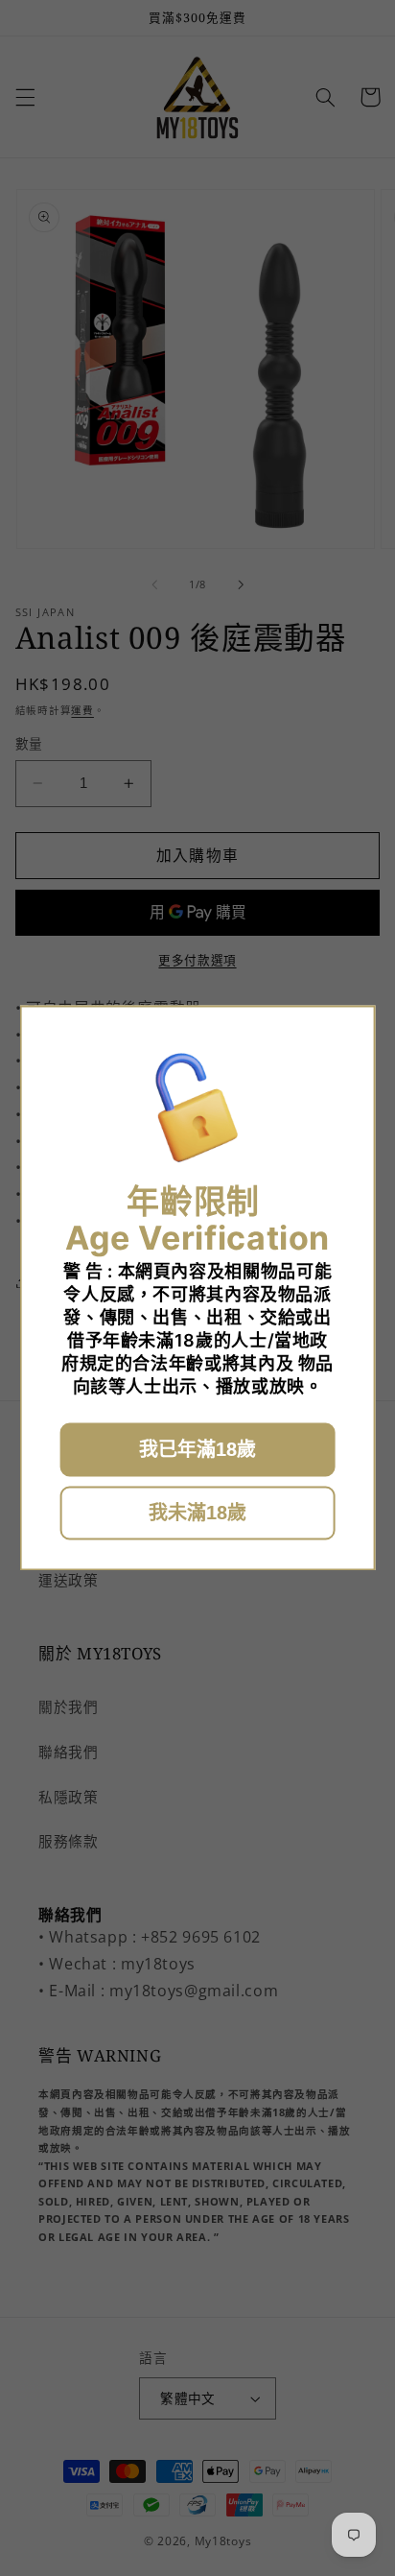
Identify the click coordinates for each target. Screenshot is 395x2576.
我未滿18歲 (197, 1514)
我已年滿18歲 (197, 1450)
